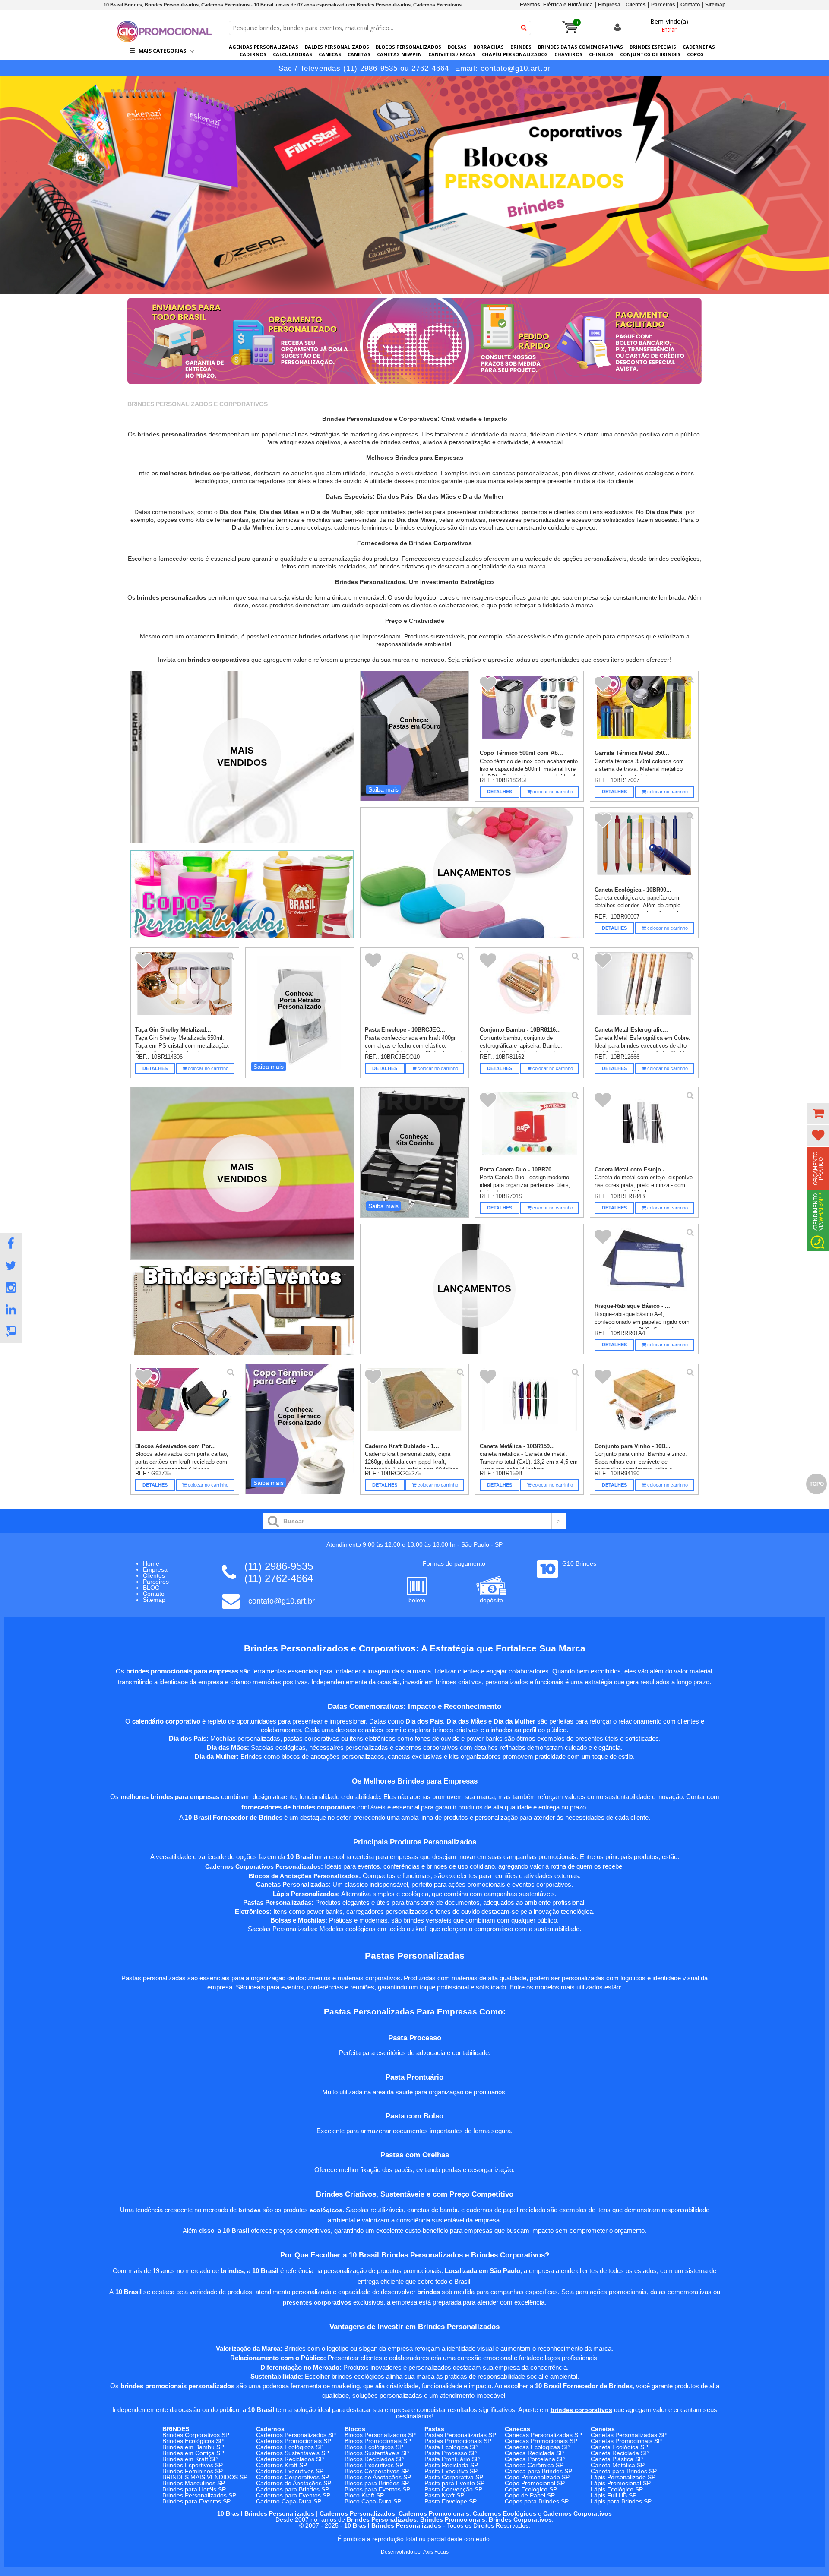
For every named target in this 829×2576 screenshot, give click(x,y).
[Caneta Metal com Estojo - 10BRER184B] (644, 1128)
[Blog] (11, 1332)
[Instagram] (11, 1288)
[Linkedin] (11, 1310)
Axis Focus (436, 2552)
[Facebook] (11, 1244)
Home (151, 1563)
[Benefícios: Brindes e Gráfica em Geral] (414, 386)
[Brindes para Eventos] (242, 1310)
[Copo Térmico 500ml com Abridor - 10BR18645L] (530, 712)
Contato (690, 5)
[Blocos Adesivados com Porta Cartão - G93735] (185, 1405)
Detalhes (500, 792)
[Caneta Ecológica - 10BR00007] (644, 848)
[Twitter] (11, 1266)
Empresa (609, 5)
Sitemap (715, 5)
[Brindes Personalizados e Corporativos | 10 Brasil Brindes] (164, 40)
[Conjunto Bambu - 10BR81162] (530, 989)
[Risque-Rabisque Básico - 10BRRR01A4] (644, 1265)
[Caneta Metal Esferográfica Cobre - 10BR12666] (644, 989)
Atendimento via (818, 1212)
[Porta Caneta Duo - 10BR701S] (530, 1128)
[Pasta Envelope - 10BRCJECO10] (415, 989)
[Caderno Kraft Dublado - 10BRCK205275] (415, 1405)
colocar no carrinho (552, 792)
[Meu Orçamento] (818, 1114)
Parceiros (663, 5)
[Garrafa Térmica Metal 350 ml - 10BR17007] (644, 712)
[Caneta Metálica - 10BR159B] (530, 1405)
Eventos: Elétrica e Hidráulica (556, 5)
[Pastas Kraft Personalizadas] (414, 185)
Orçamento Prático (818, 1168)
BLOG (151, 1588)
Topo (817, 1484)
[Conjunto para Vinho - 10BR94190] (644, 1405)
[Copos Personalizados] (242, 894)
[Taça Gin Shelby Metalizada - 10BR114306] (185, 989)
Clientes (636, 5)
